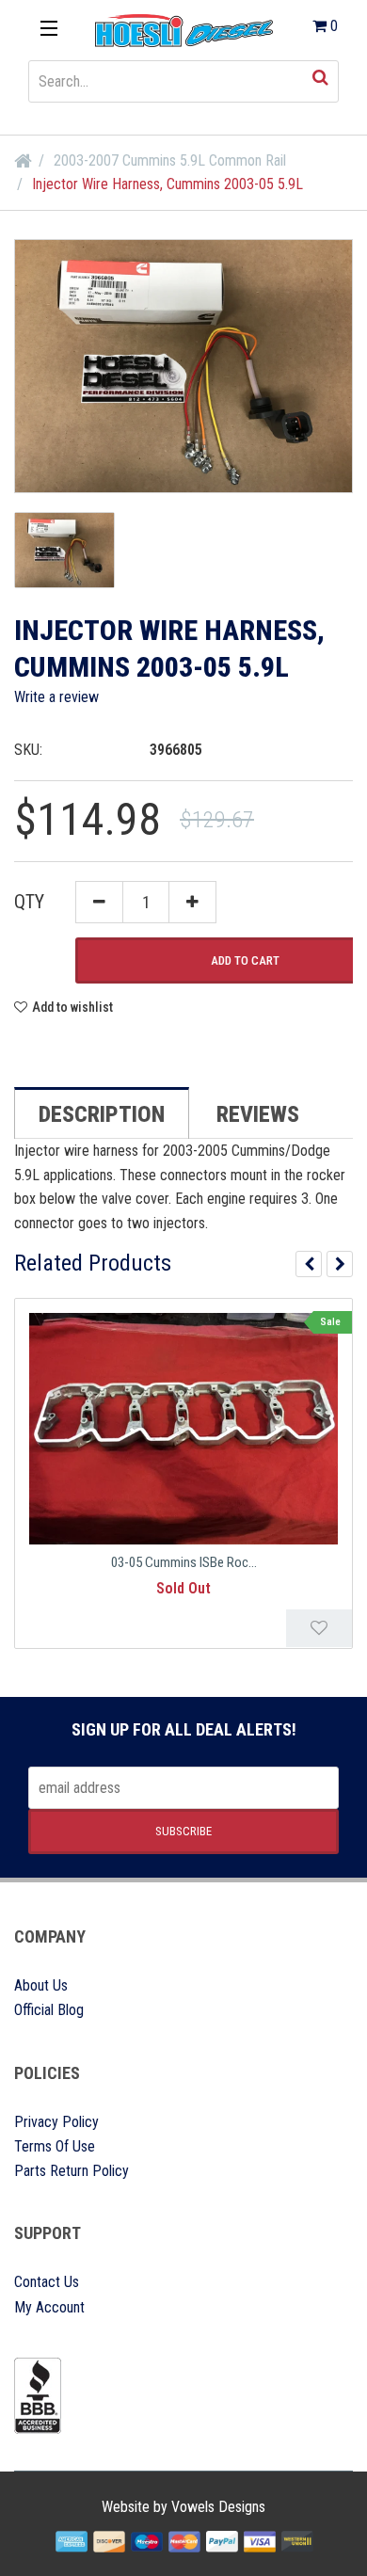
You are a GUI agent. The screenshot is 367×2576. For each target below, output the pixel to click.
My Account (49, 2307)
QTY (29, 902)
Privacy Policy (56, 2122)
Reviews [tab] (258, 1114)
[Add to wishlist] (319, 1628)
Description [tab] (102, 1114)
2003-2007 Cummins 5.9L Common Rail (170, 160)
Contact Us (47, 2282)
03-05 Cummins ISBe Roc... (184, 1562)
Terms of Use (55, 2146)
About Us (41, 1985)
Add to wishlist (72, 1007)
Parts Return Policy (72, 2171)
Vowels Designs (218, 2507)
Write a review (56, 697)
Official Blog (49, 2010)
